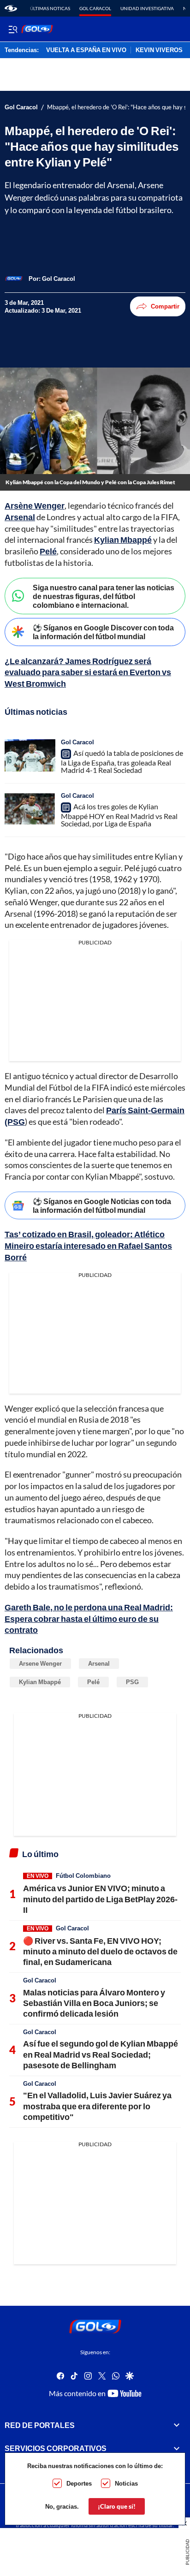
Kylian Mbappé (123, 540)
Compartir (165, 306)
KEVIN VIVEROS (159, 50)
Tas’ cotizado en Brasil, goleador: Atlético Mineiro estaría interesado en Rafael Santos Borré (88, 1246)
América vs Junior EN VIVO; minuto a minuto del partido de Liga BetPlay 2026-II (100, 1899)
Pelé (48, 551)
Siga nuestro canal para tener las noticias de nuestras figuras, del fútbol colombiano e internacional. (104, 596)
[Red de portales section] (177, 2425)
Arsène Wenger (35, 505)
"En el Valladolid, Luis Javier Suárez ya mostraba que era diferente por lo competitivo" (97, 2106)
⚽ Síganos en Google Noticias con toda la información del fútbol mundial (102, 1205)
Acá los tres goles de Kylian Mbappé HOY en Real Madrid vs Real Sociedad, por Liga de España (119, 815)
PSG (132, 1682)
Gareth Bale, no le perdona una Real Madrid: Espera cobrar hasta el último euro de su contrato (89, 1619)
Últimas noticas (50, 8)
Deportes (79, 2483)
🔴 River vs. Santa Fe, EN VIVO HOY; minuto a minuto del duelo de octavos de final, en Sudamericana (100, 1951)
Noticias (126, 2483)
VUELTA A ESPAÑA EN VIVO (86, 50)
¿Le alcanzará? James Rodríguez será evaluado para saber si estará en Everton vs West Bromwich (88, 672)
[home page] (11, 8)
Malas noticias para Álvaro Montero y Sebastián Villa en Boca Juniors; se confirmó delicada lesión (94, 2003)
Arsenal (20, 517)
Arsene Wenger (40, 1663)
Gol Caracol (95, 8)
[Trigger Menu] (13, 29)
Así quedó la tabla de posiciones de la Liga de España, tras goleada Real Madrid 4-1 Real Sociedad (122, 761)
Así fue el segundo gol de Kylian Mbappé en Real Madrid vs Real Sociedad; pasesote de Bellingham (101, 2054)
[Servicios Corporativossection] (177, 2448)
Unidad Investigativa (147, 8)
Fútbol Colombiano (83, 1876)
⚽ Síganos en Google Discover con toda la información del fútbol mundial (103, 632)
